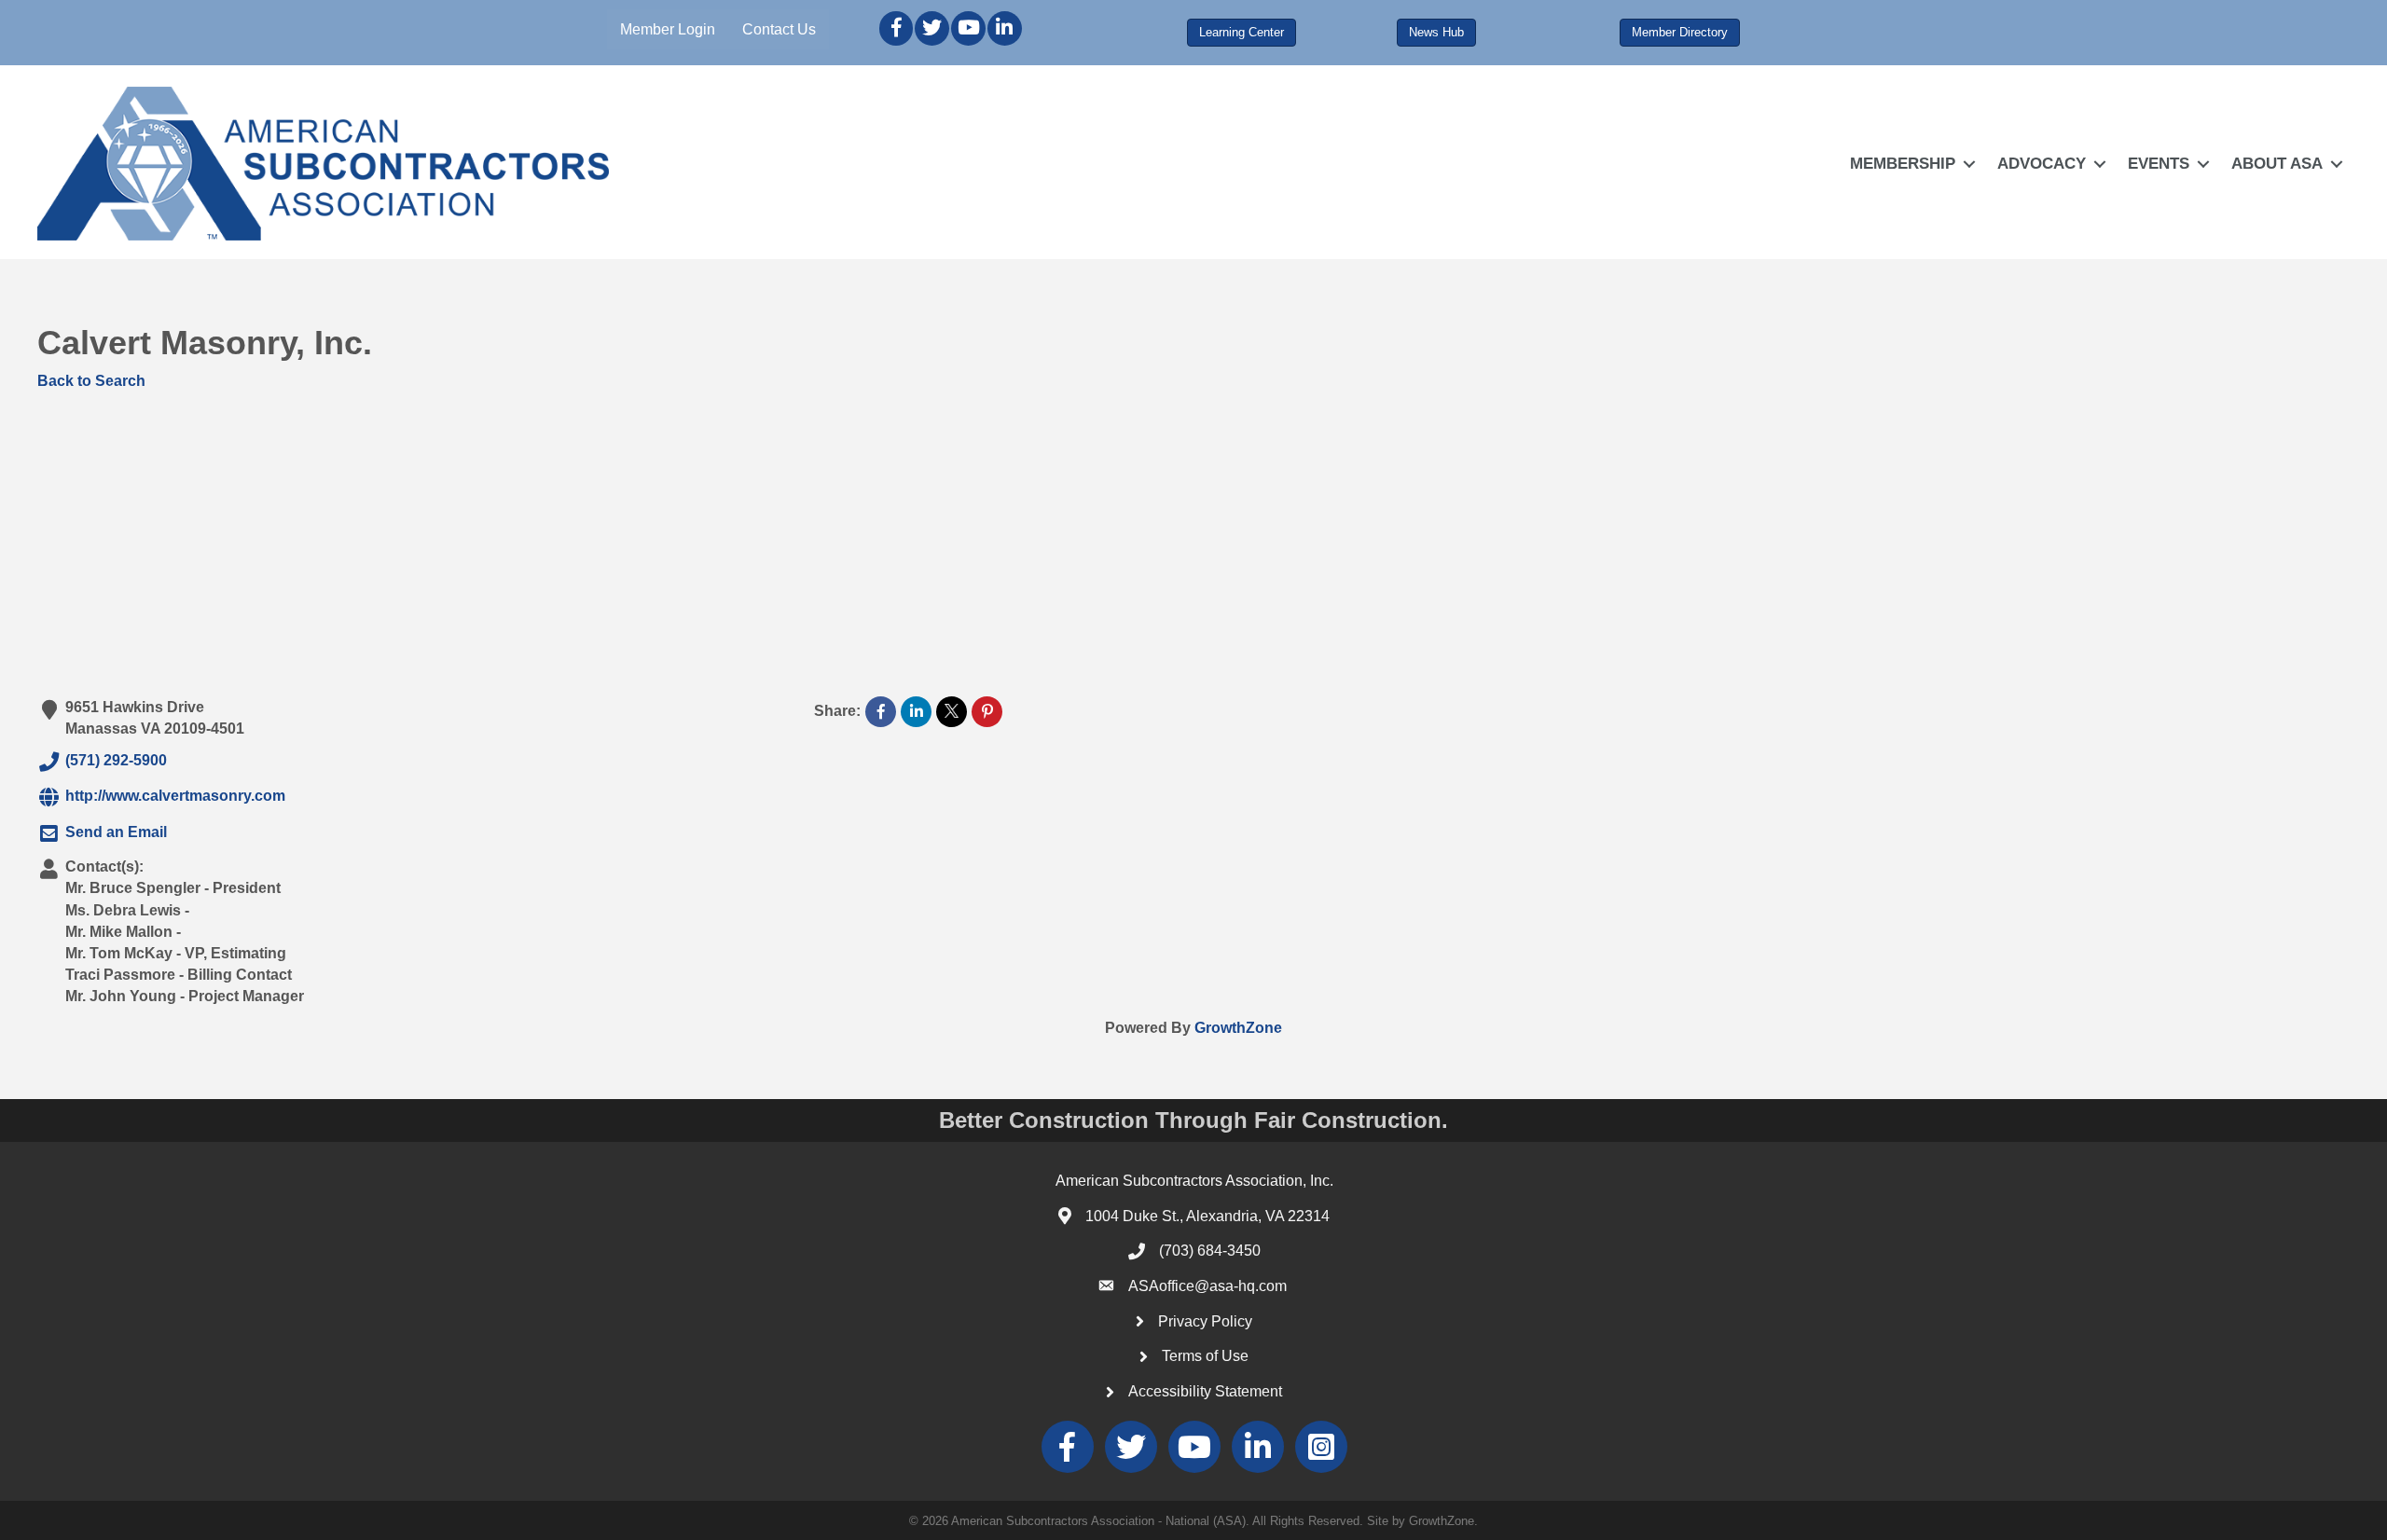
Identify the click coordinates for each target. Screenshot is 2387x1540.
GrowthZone (1238, 1028)
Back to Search (91, 381)
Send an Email (116, 832)
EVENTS (2159, 164)
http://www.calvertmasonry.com (175, 797)
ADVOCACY (2042, 164)
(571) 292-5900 (116, 760)
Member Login (668, 29)
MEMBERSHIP (1903, 164)
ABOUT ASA (2277, 164)
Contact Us (779, 29)
